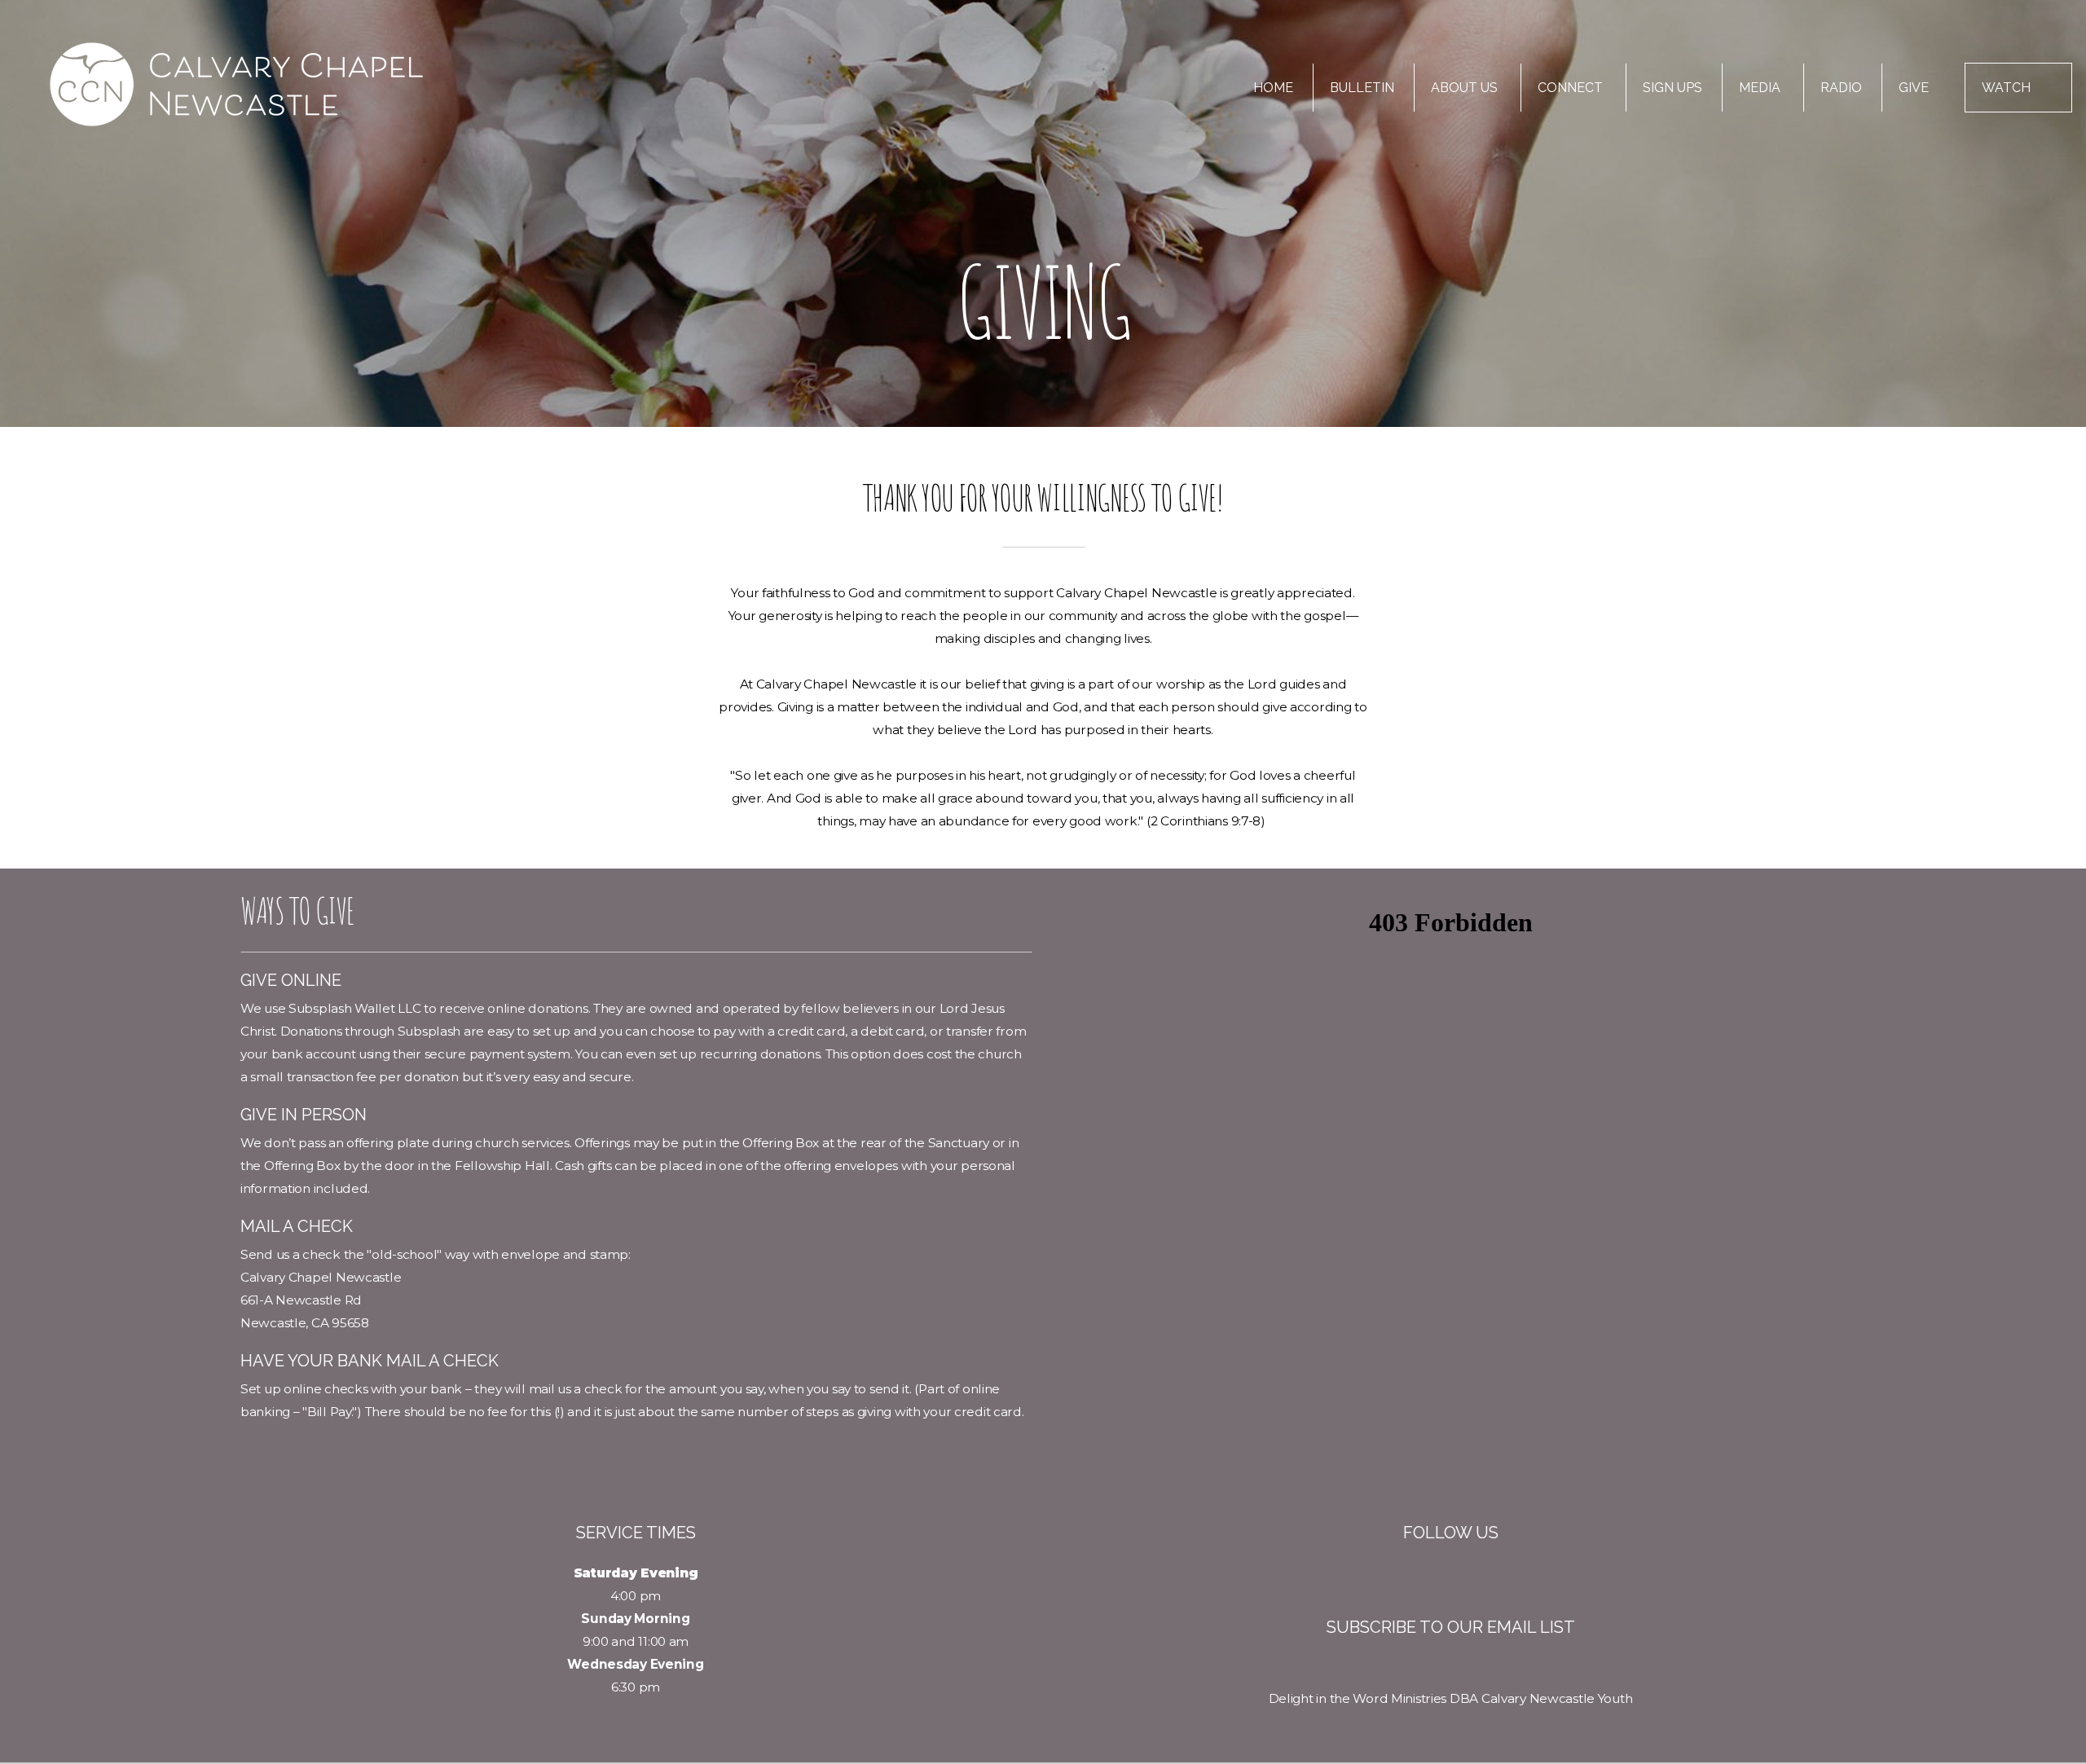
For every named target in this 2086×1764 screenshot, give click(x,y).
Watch (2006, 88)
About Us (1466, 88)
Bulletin (1362, 88)
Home (1273, 88)
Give (1914, 88)
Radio (1841, 88)
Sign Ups (1672, 88)
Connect (1572, 88)
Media (1761, 88)
